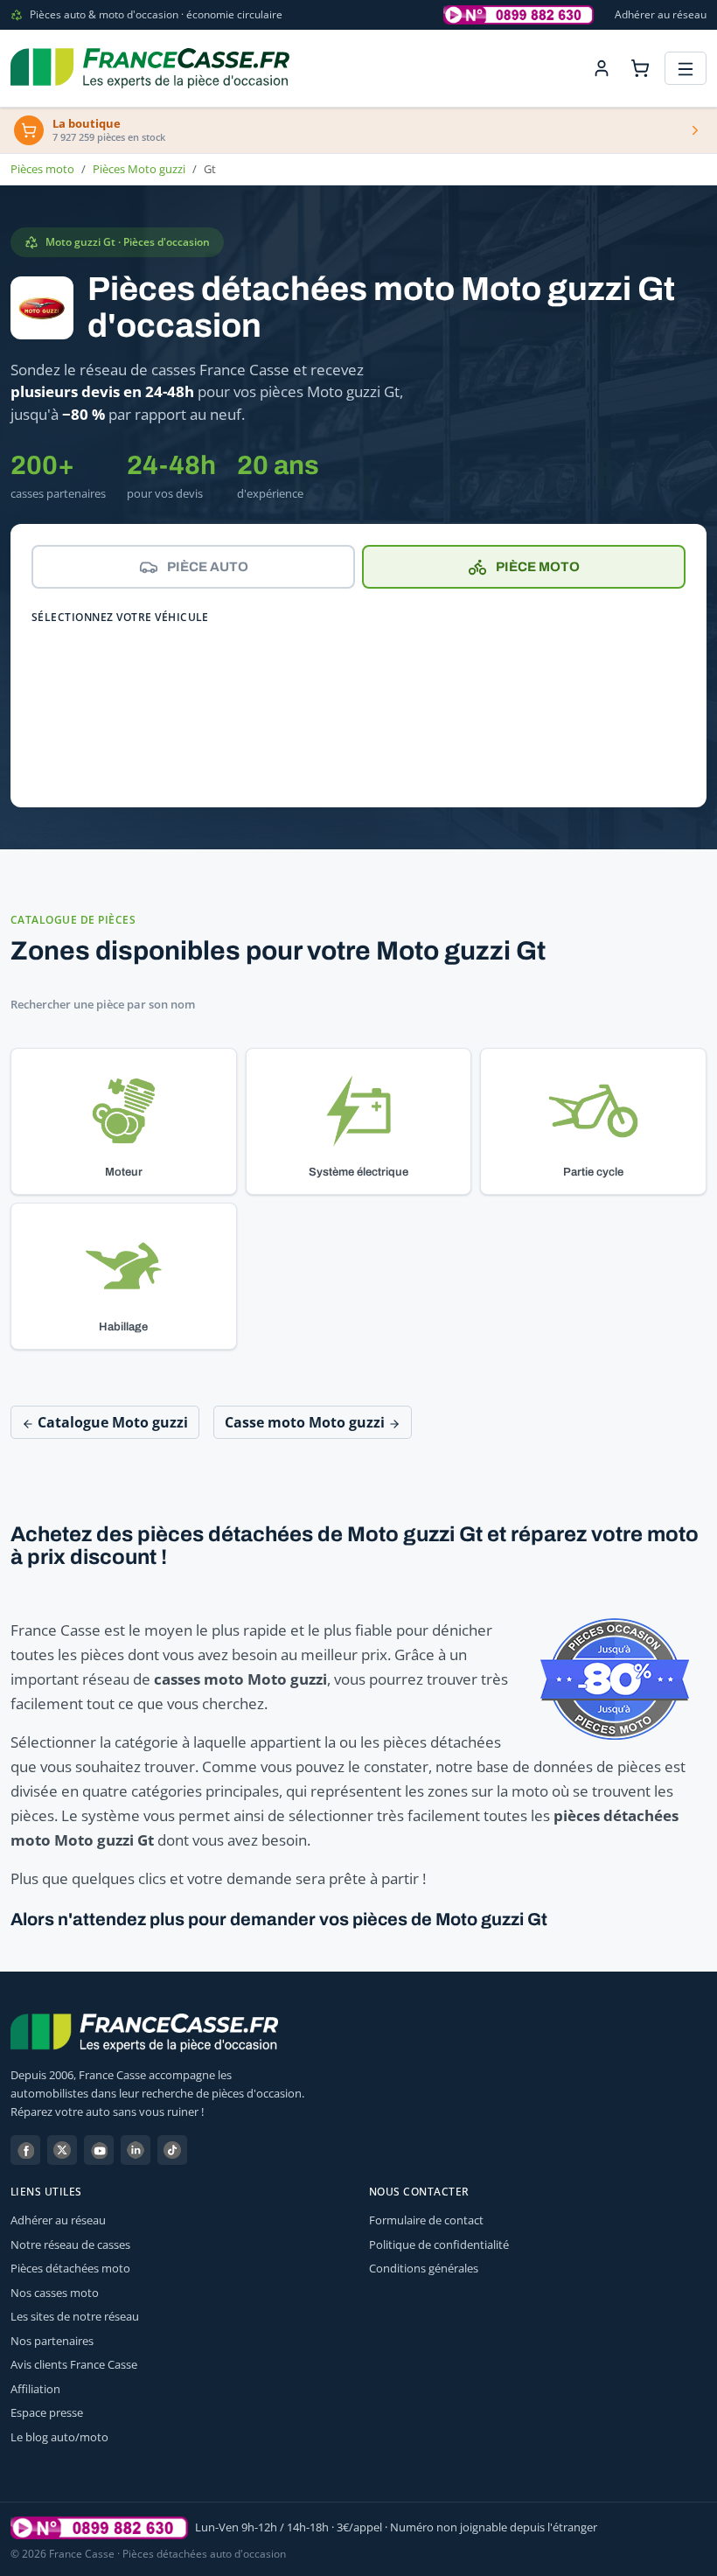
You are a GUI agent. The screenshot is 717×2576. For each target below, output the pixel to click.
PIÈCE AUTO (208, 567)
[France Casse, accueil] (150, 68)
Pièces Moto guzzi (139, 169)
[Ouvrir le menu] (686, 69)
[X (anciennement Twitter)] (62, 2150)
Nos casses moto (55, 2293)
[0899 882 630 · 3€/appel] (519, 15)
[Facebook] (25, 2150)
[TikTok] (172, 2150)
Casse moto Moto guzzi (306, 1422)
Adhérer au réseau (661, 14)
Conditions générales (424, 2268)
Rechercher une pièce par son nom (103, 1004)
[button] (124, 1121)
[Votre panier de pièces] (640, 68)
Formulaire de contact (426, 2220)
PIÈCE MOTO (538, 567)
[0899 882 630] (99, 2528)
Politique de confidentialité (439, 2244)
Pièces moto (42, 169)
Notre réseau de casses (70, 2244)
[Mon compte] (602, 68)
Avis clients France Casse (74, 2364)
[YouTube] (99, 2150)
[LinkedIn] (136, 2150)
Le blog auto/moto (59, 2437)
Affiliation (35, 2389)
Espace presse (47, 2412)
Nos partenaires (52, 2341)
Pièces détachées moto (70, 2268)
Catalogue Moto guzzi (111, 1422)
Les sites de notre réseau (75, 2316)
